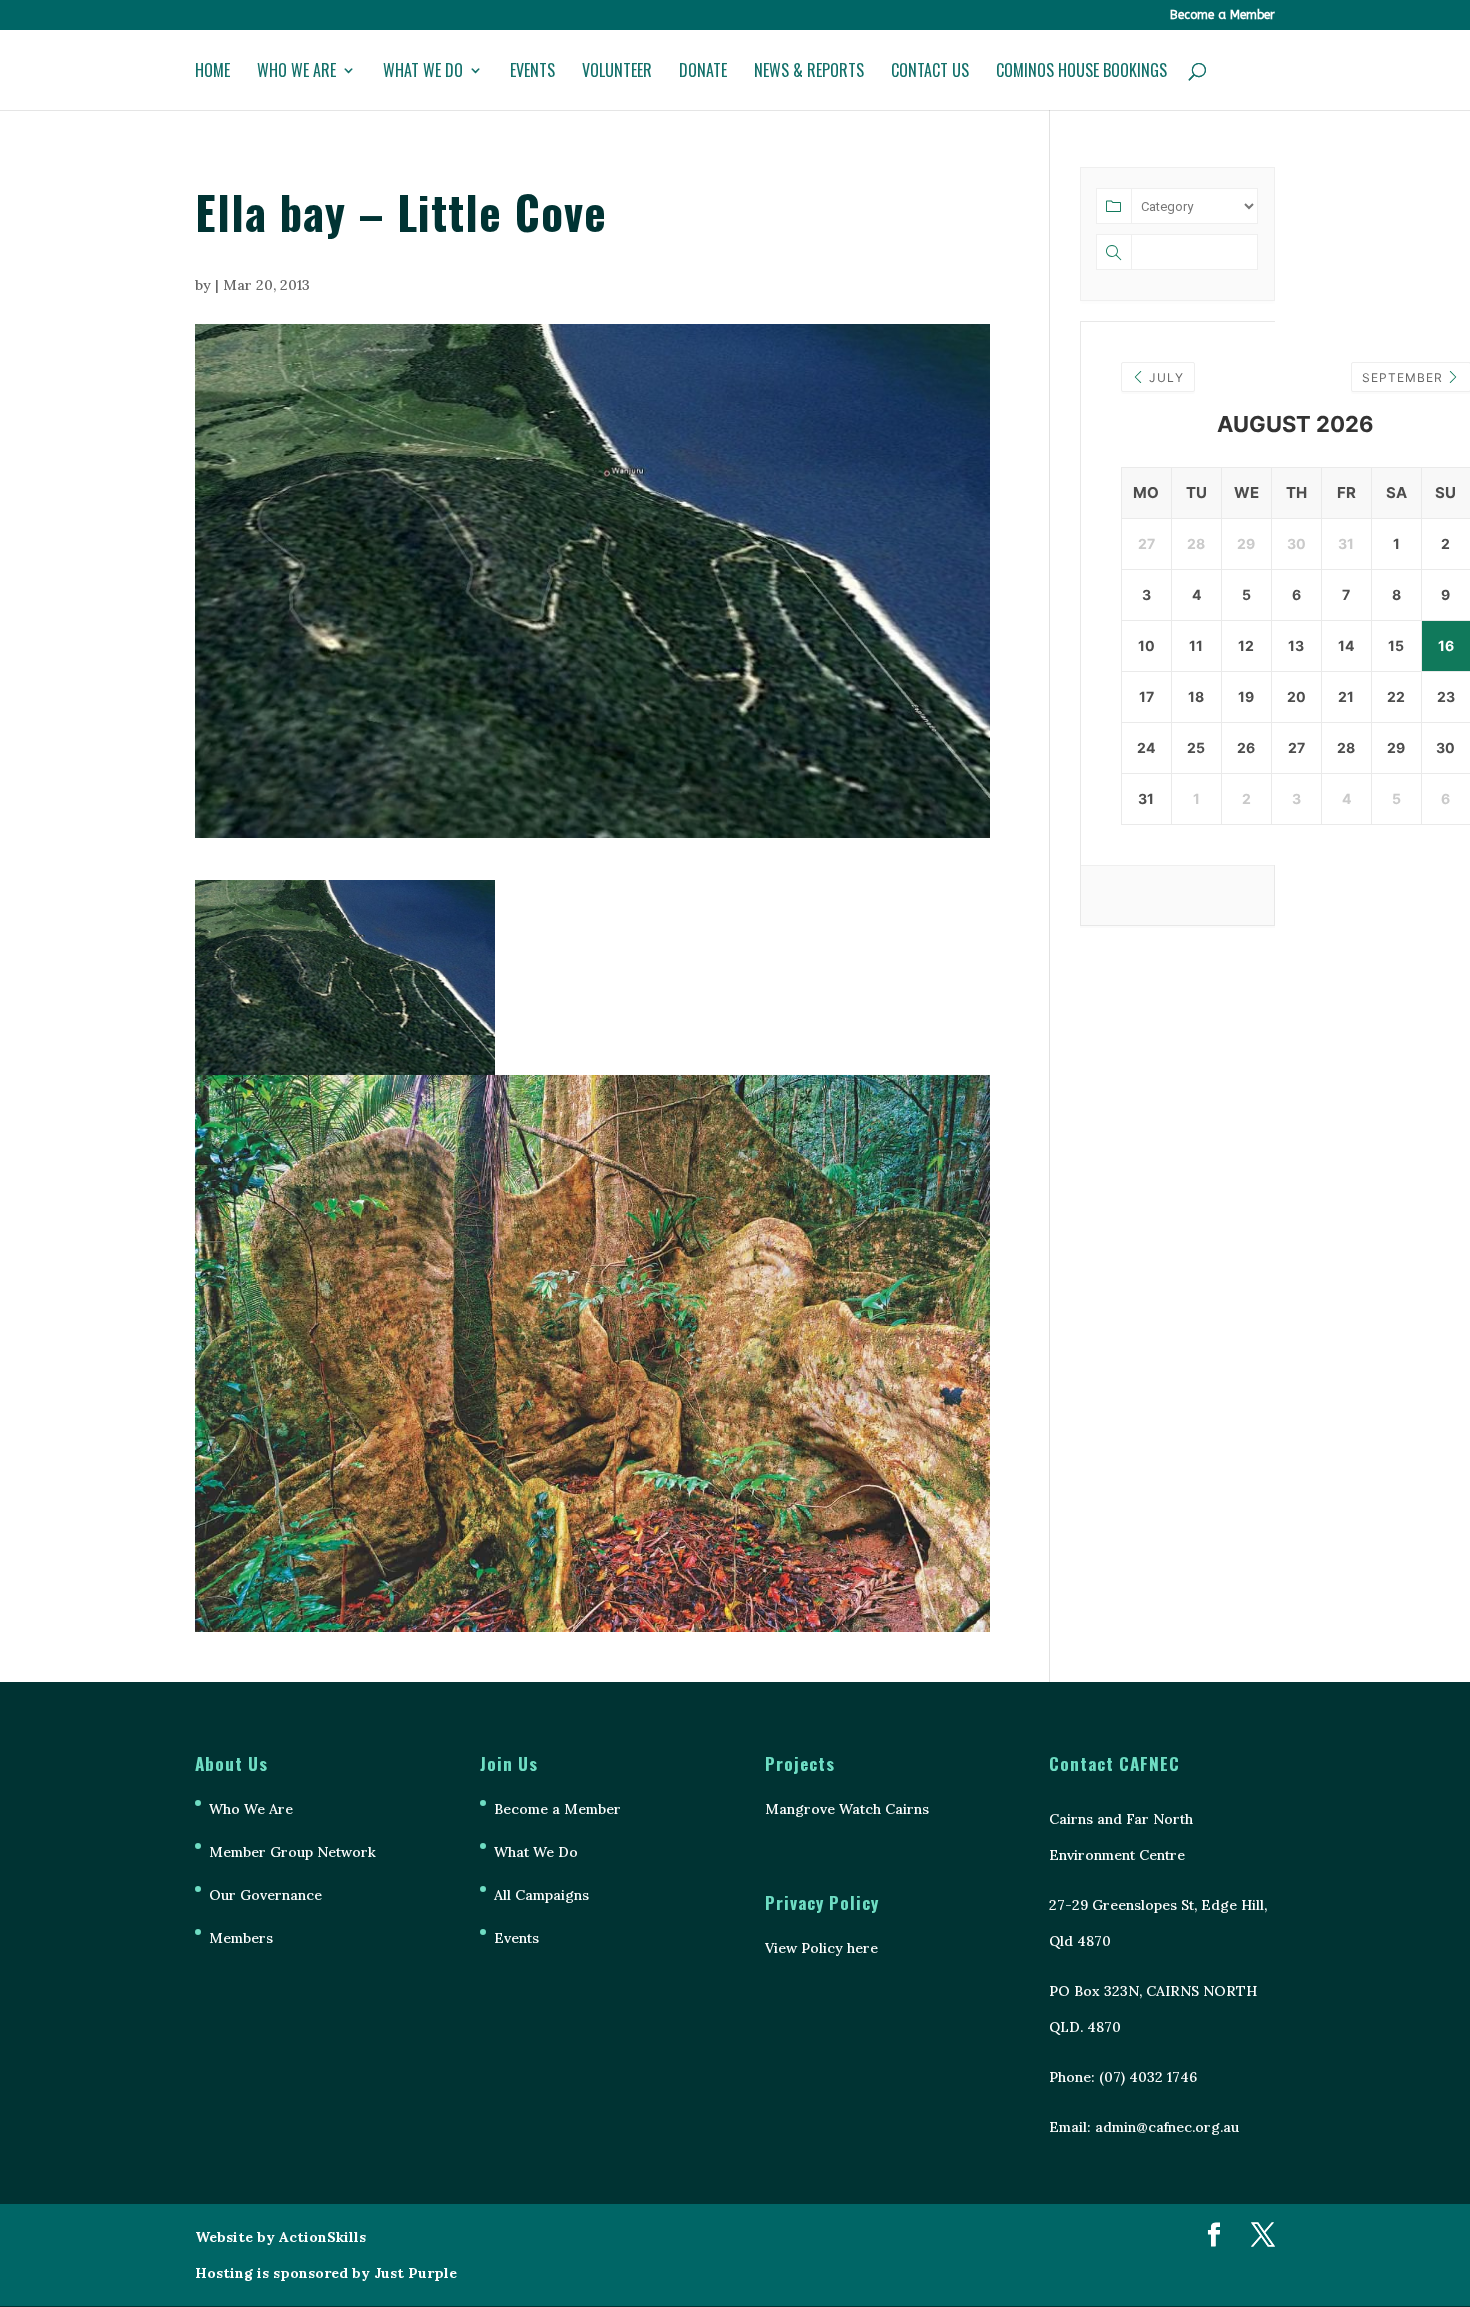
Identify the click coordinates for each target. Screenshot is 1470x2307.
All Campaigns (541, 1895)
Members (241, 1938)
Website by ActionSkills (280, 2237)
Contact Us (930, 72)
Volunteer (617, 72)
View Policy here (821, 1948)
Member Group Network (292, 1852)
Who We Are (296, 72)
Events (532, 72)
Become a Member (1222, 15)
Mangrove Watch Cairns (847, 1809)
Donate (703, 72)
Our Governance (265, 1895)
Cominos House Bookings (1081, 72)
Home (212, 72)
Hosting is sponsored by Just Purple (326, 2273)
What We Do (423, 72)
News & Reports (809, 72)
